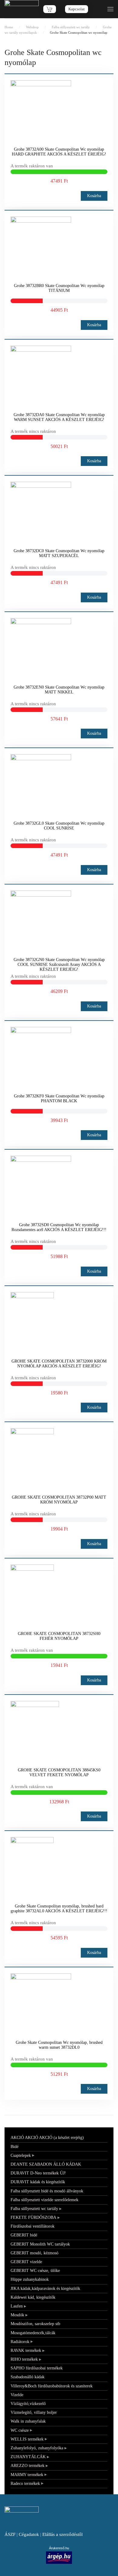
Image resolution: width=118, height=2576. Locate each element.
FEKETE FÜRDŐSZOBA (33, 2217)
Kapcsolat (77, 9)
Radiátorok (20, 2342)
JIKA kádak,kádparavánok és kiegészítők (45, 2289)
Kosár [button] (50, 9)
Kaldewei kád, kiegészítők (33, 2297)
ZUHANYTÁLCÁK (28, 2457)
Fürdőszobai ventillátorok (33, 2226)
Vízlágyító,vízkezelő (28, 2404)
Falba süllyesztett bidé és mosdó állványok (47, 2191)
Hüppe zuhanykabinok (30, 2279)
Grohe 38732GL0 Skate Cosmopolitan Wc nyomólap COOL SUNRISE (59, 826)
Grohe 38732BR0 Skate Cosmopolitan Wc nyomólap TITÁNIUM (59, 288)
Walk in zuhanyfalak (28, 2421)
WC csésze (20, 2430)
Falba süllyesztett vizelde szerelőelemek (44, 2200)
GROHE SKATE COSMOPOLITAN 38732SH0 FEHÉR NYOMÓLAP (59, 1636)
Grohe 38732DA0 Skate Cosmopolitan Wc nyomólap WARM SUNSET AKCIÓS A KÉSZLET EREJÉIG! (59, 417)
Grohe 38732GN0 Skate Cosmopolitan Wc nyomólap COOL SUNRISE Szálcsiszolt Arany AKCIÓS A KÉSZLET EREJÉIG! (59, 965)
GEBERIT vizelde (26, 2262)
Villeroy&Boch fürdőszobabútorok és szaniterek (52, 2386)
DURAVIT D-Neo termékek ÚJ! (38, 2173)
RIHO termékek (24, 2359)
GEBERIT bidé (24, 2235)
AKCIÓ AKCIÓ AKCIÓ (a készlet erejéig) (47, 2138)
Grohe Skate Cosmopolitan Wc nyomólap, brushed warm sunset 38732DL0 (59, 2045)
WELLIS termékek (27, 2439)
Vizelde (17, 2395)
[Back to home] (22, 9)
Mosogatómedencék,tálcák (33, 2333)
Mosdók (17, 2315)
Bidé (15, 2147)
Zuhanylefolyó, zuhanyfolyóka (37, 2448)
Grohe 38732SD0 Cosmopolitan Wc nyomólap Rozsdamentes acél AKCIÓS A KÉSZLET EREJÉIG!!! (59, 1227)
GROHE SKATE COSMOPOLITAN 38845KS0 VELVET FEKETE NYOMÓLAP (59, 1772)
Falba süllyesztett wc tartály (34, 2209)
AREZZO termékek (28, 2466)
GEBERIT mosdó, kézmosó (34, 2253)
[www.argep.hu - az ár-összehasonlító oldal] (59, 2557)
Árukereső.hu (59, 2548)
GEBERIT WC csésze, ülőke (35, 2271)
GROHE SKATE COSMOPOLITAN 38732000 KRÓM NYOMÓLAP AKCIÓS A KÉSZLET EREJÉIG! (59, 1364)
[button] (110, 9)
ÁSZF (10, 2534)
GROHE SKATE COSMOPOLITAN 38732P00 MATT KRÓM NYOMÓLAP (59, 1500)
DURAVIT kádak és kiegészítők (38, 2182)
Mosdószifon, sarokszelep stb (35, 2324)
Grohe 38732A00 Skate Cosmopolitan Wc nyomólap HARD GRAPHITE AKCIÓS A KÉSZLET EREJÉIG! (59, 152)
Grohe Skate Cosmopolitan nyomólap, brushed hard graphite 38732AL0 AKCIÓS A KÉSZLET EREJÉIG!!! (59, 1909)
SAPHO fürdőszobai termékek (37, 2368)
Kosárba (94, 196)
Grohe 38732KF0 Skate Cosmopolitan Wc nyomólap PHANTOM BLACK (59, 1098)
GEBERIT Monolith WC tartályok (40, 2244)
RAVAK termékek (26, 2350)
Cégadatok (29, 2534)
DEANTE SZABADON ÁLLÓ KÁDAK (46, 2164)
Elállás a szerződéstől (62, 2534)
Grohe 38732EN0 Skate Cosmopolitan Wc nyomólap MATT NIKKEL (59, 690)
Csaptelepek (21, 2155)
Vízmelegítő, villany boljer (34, 2412)
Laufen (17, 2306)
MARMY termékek (27, 2475)
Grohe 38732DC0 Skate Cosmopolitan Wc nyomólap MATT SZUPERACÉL (59, 553)
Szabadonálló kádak (28, 2377)
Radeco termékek (25, 2484)
